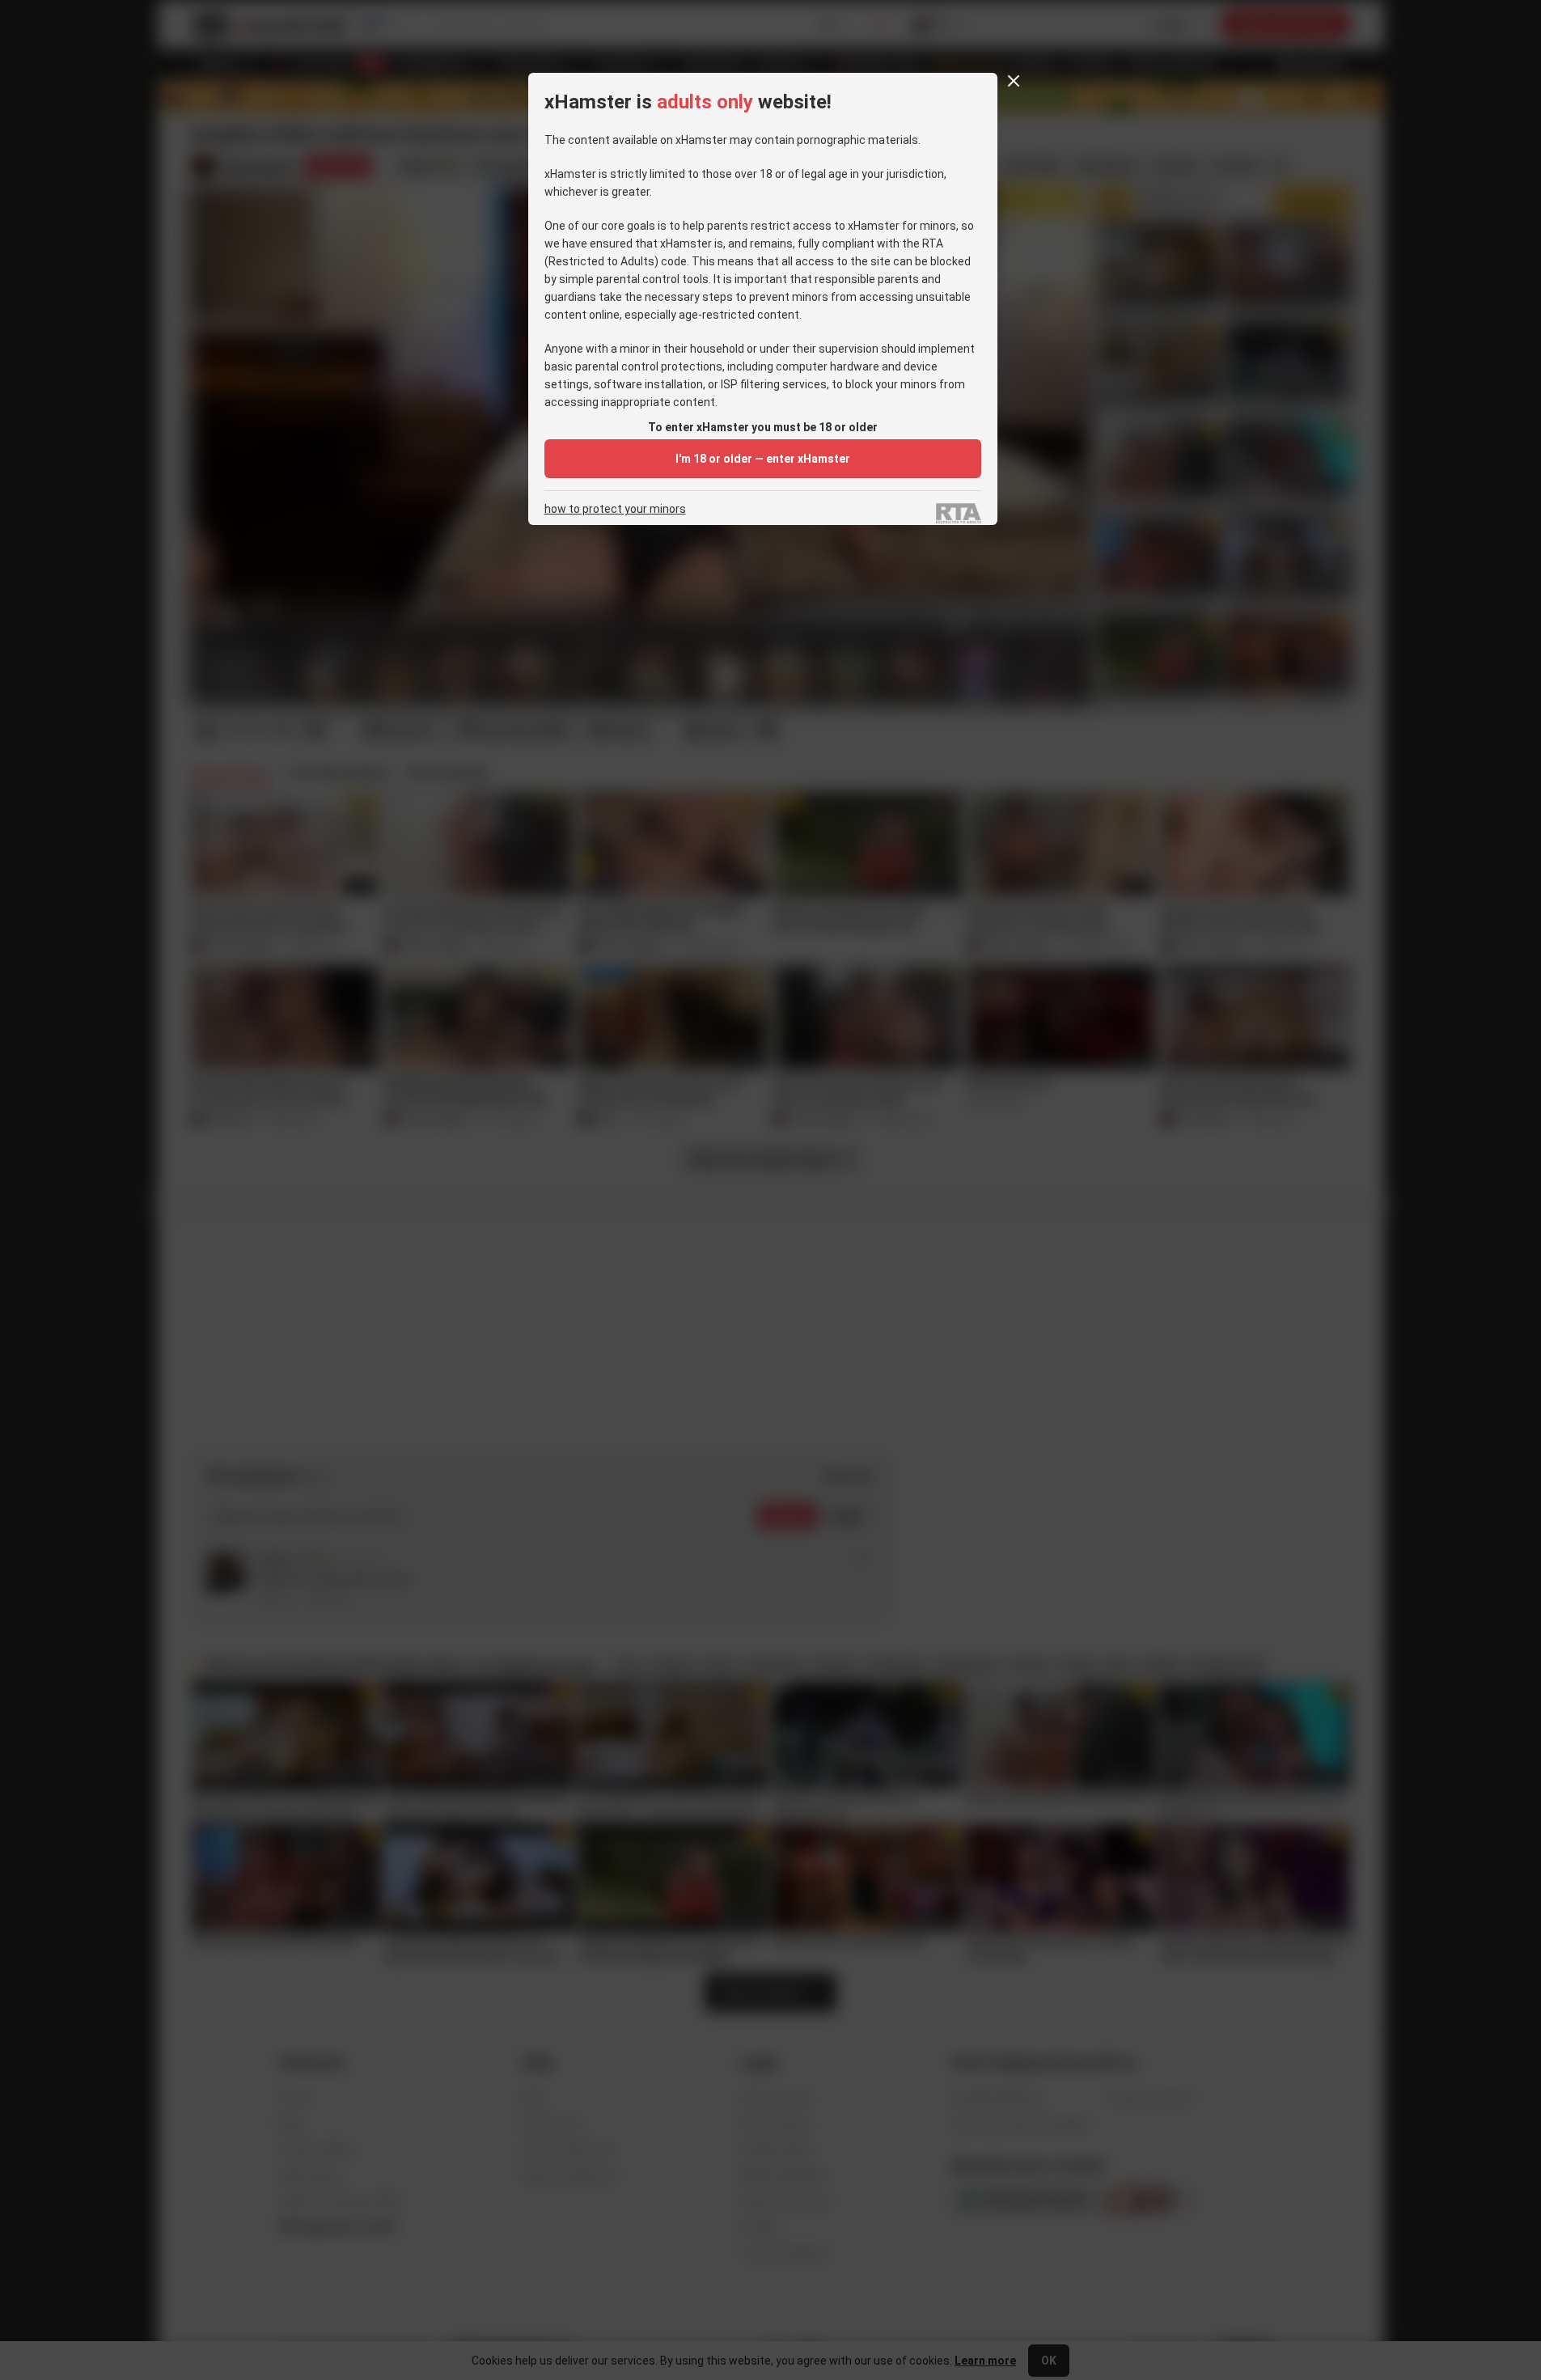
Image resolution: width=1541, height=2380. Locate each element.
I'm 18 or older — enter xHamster (763, 459)
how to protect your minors (615, 509)
